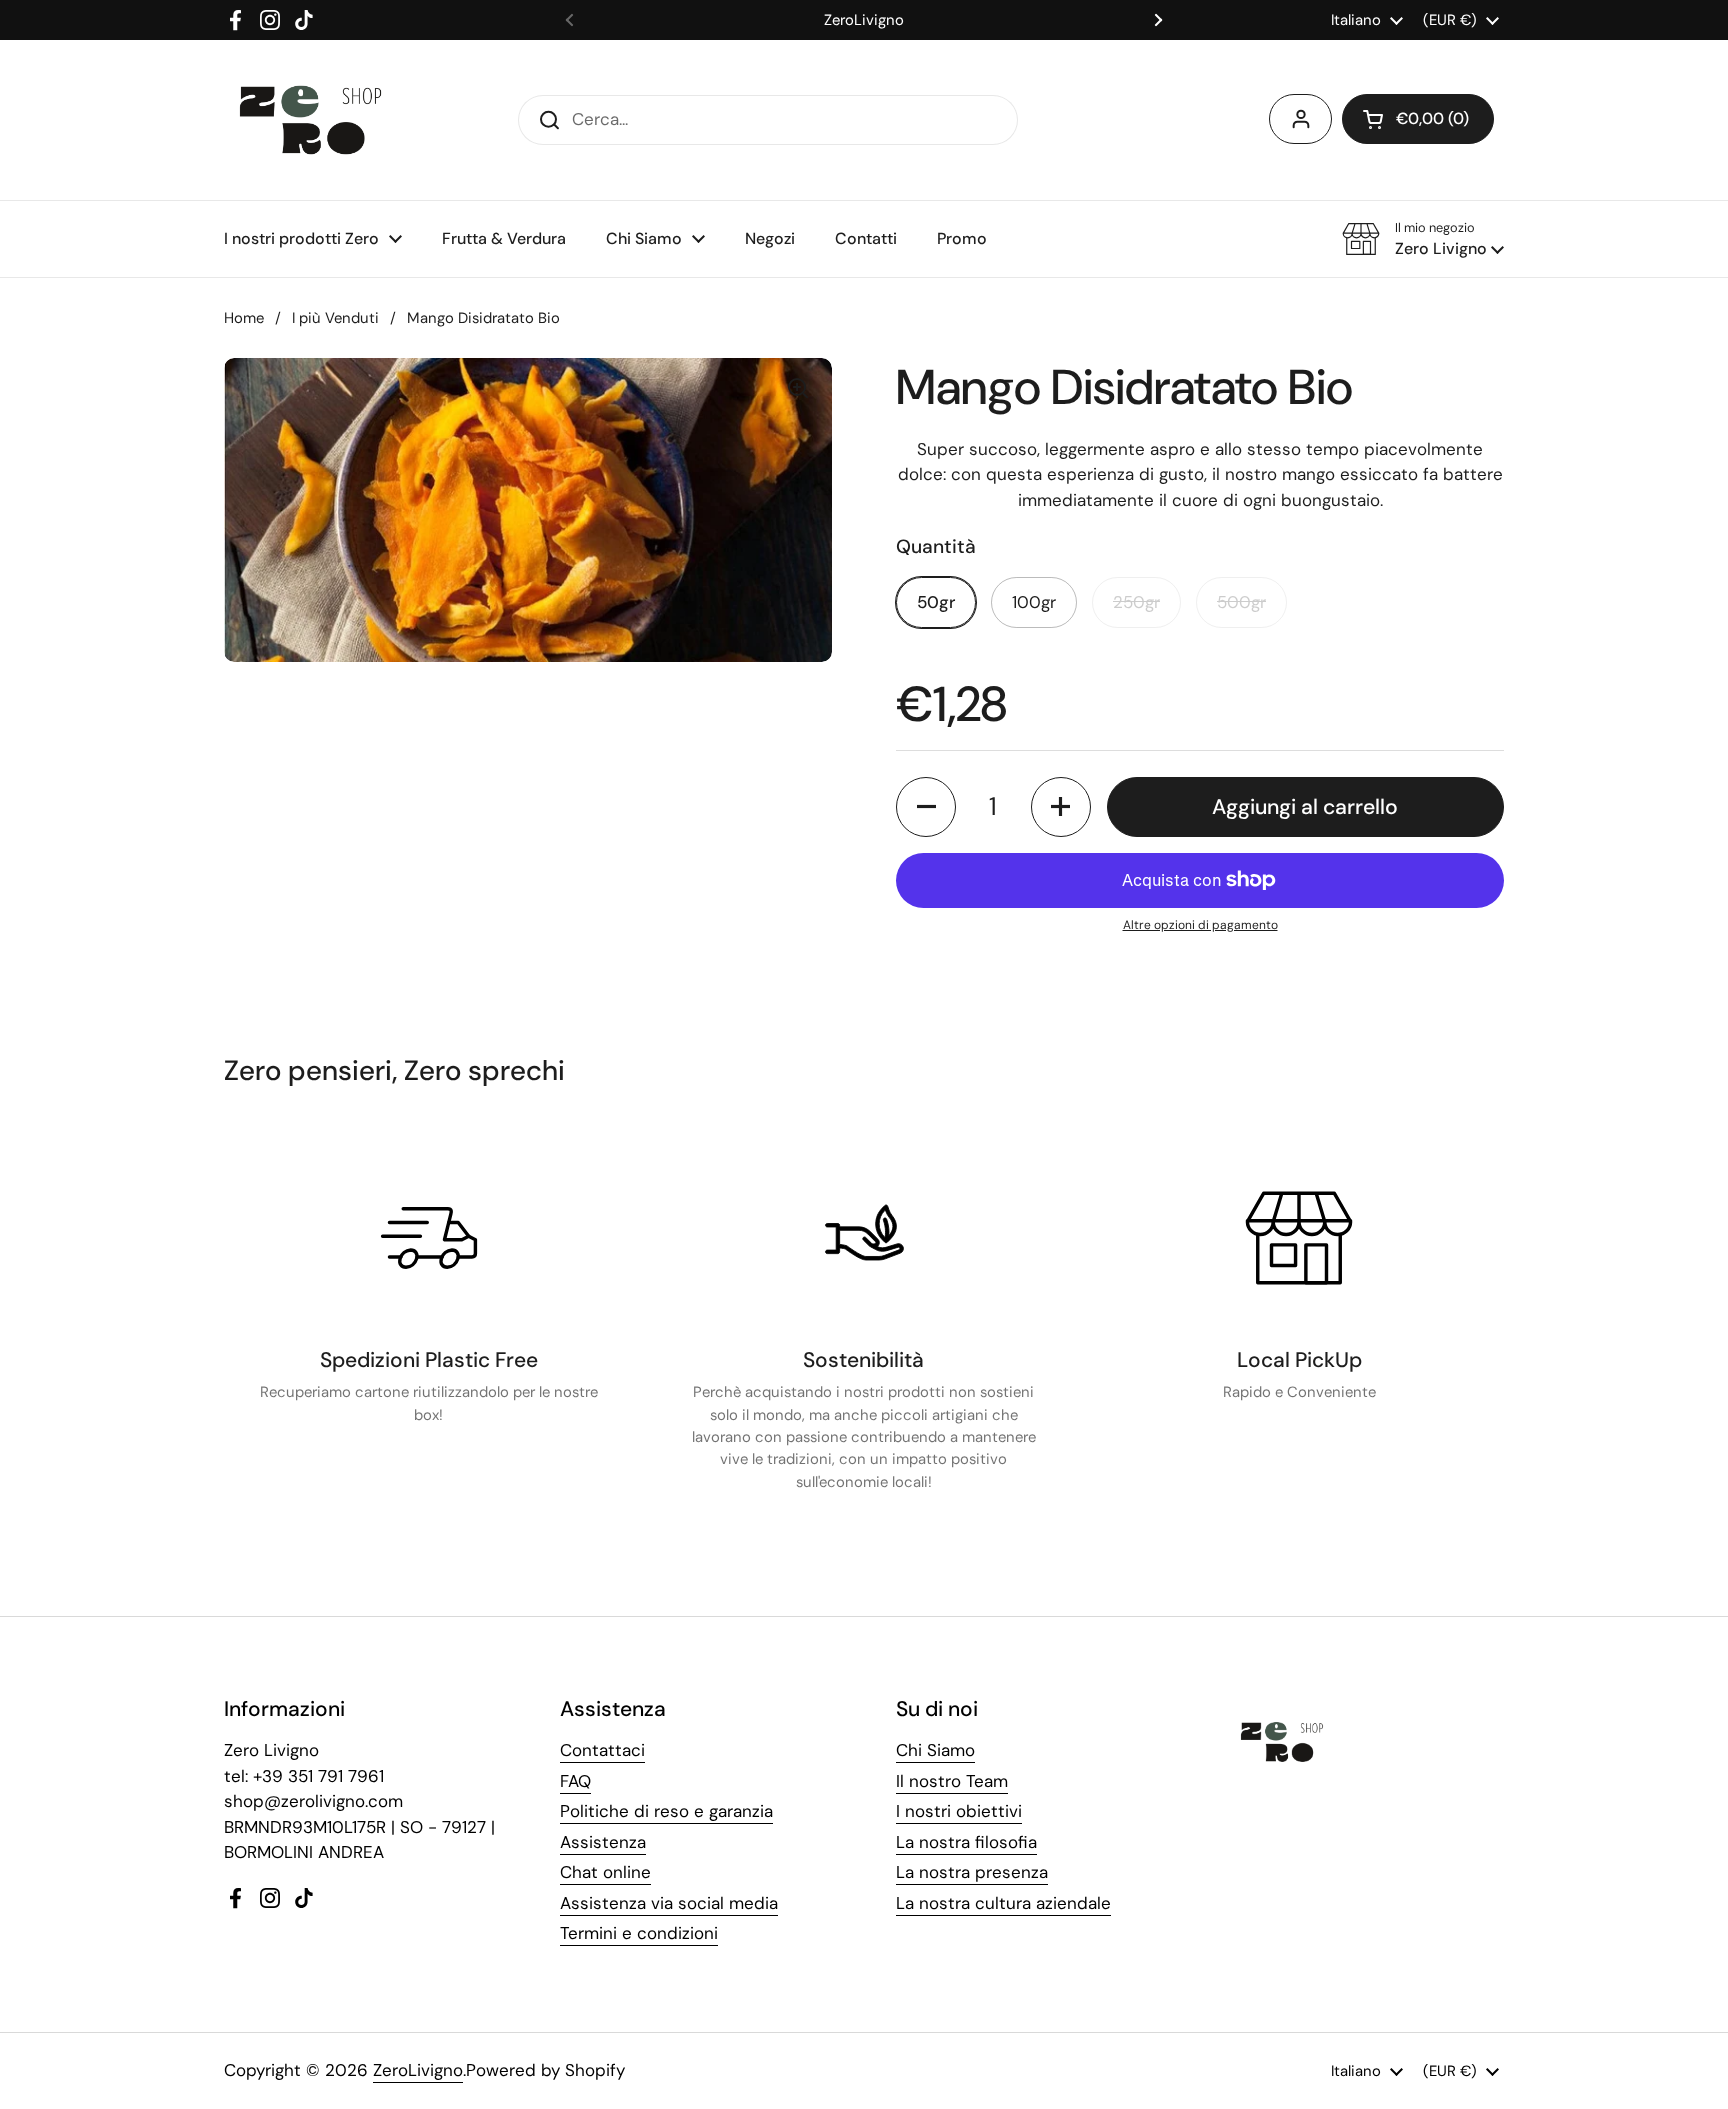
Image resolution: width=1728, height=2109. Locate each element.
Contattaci (602, 1750)
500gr (1241, 602)
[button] (1418, 119)
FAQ (575, 1781)
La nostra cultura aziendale (1003, 1903)
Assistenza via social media (669, 1903)
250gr (1136, 602)
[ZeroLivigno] (310, 120)
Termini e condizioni (639, 1933)
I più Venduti (335, 318)
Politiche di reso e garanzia (666, 1811)
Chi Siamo (935, 1750)
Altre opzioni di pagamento (1200, 925)
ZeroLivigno (418, 2070)
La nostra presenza (972, 1872)
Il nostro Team (952, 1781)
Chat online (605, 1872)
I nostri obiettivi (959, 1811)
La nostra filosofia (966, 1842)
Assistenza (603, 1842)
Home (244, 318)
